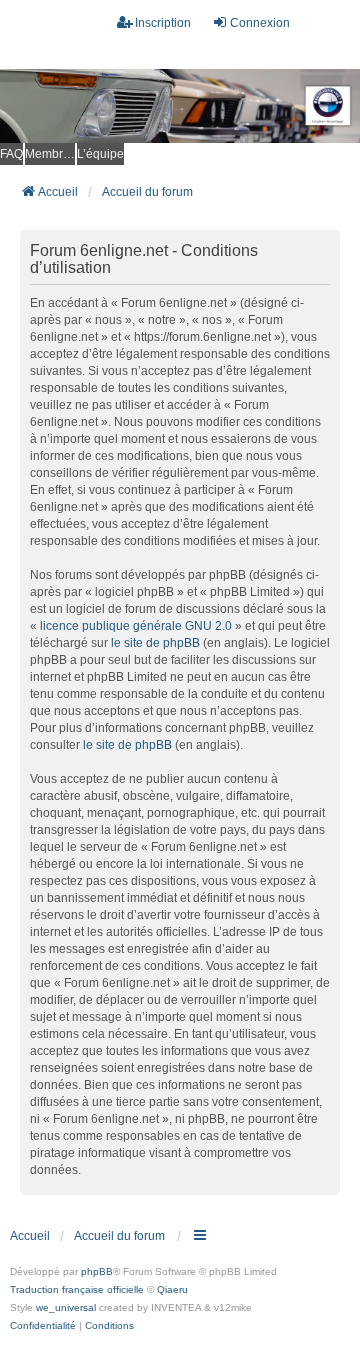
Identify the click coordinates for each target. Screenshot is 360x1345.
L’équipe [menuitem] (100, 154)
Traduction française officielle (77, 1289)
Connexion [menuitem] (260, 23)
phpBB (97, 1271)
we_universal (66, 1307)
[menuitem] (43, 1326)
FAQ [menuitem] (11, 154)
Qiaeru (172, 1289)
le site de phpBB (155, 643)
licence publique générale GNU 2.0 (136, 626)
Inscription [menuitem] (163, 23)
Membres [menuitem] (50, 154)
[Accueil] (180, 106)
